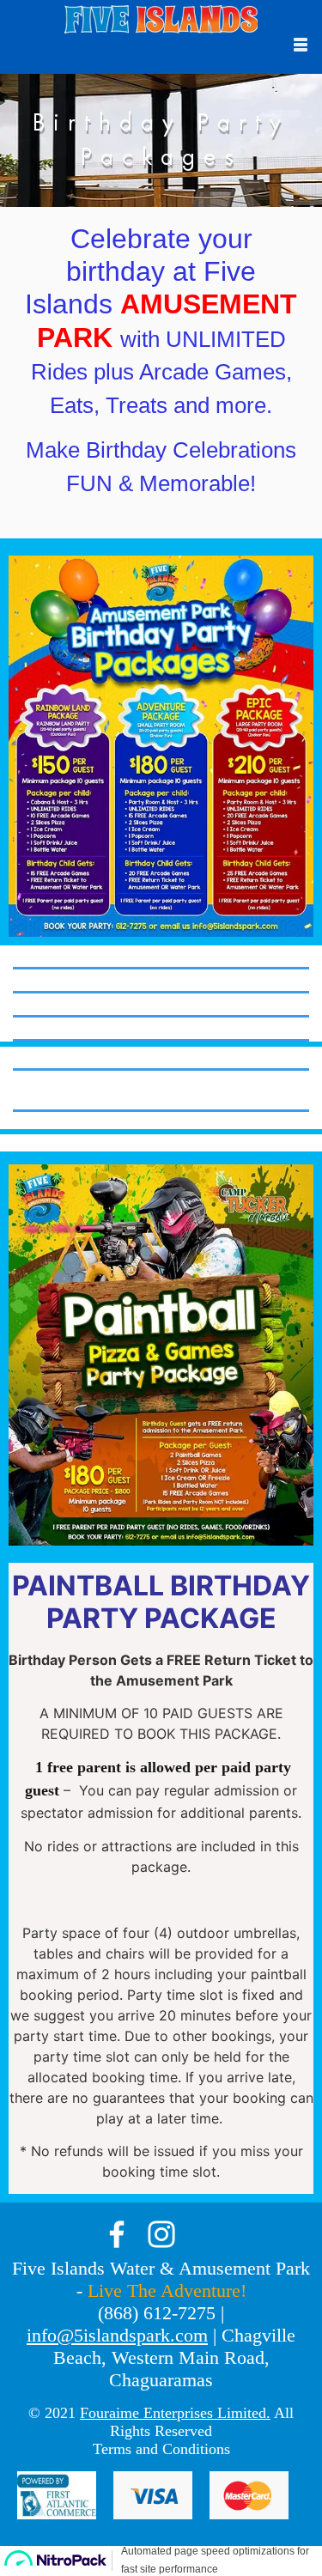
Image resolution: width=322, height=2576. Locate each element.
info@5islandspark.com (117, 2335)
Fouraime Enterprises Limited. (175, 2413)
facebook (117, 2234)
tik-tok (206, 2234)
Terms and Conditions (161, 2449)
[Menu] (301, 45)
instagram (161, 2234)
